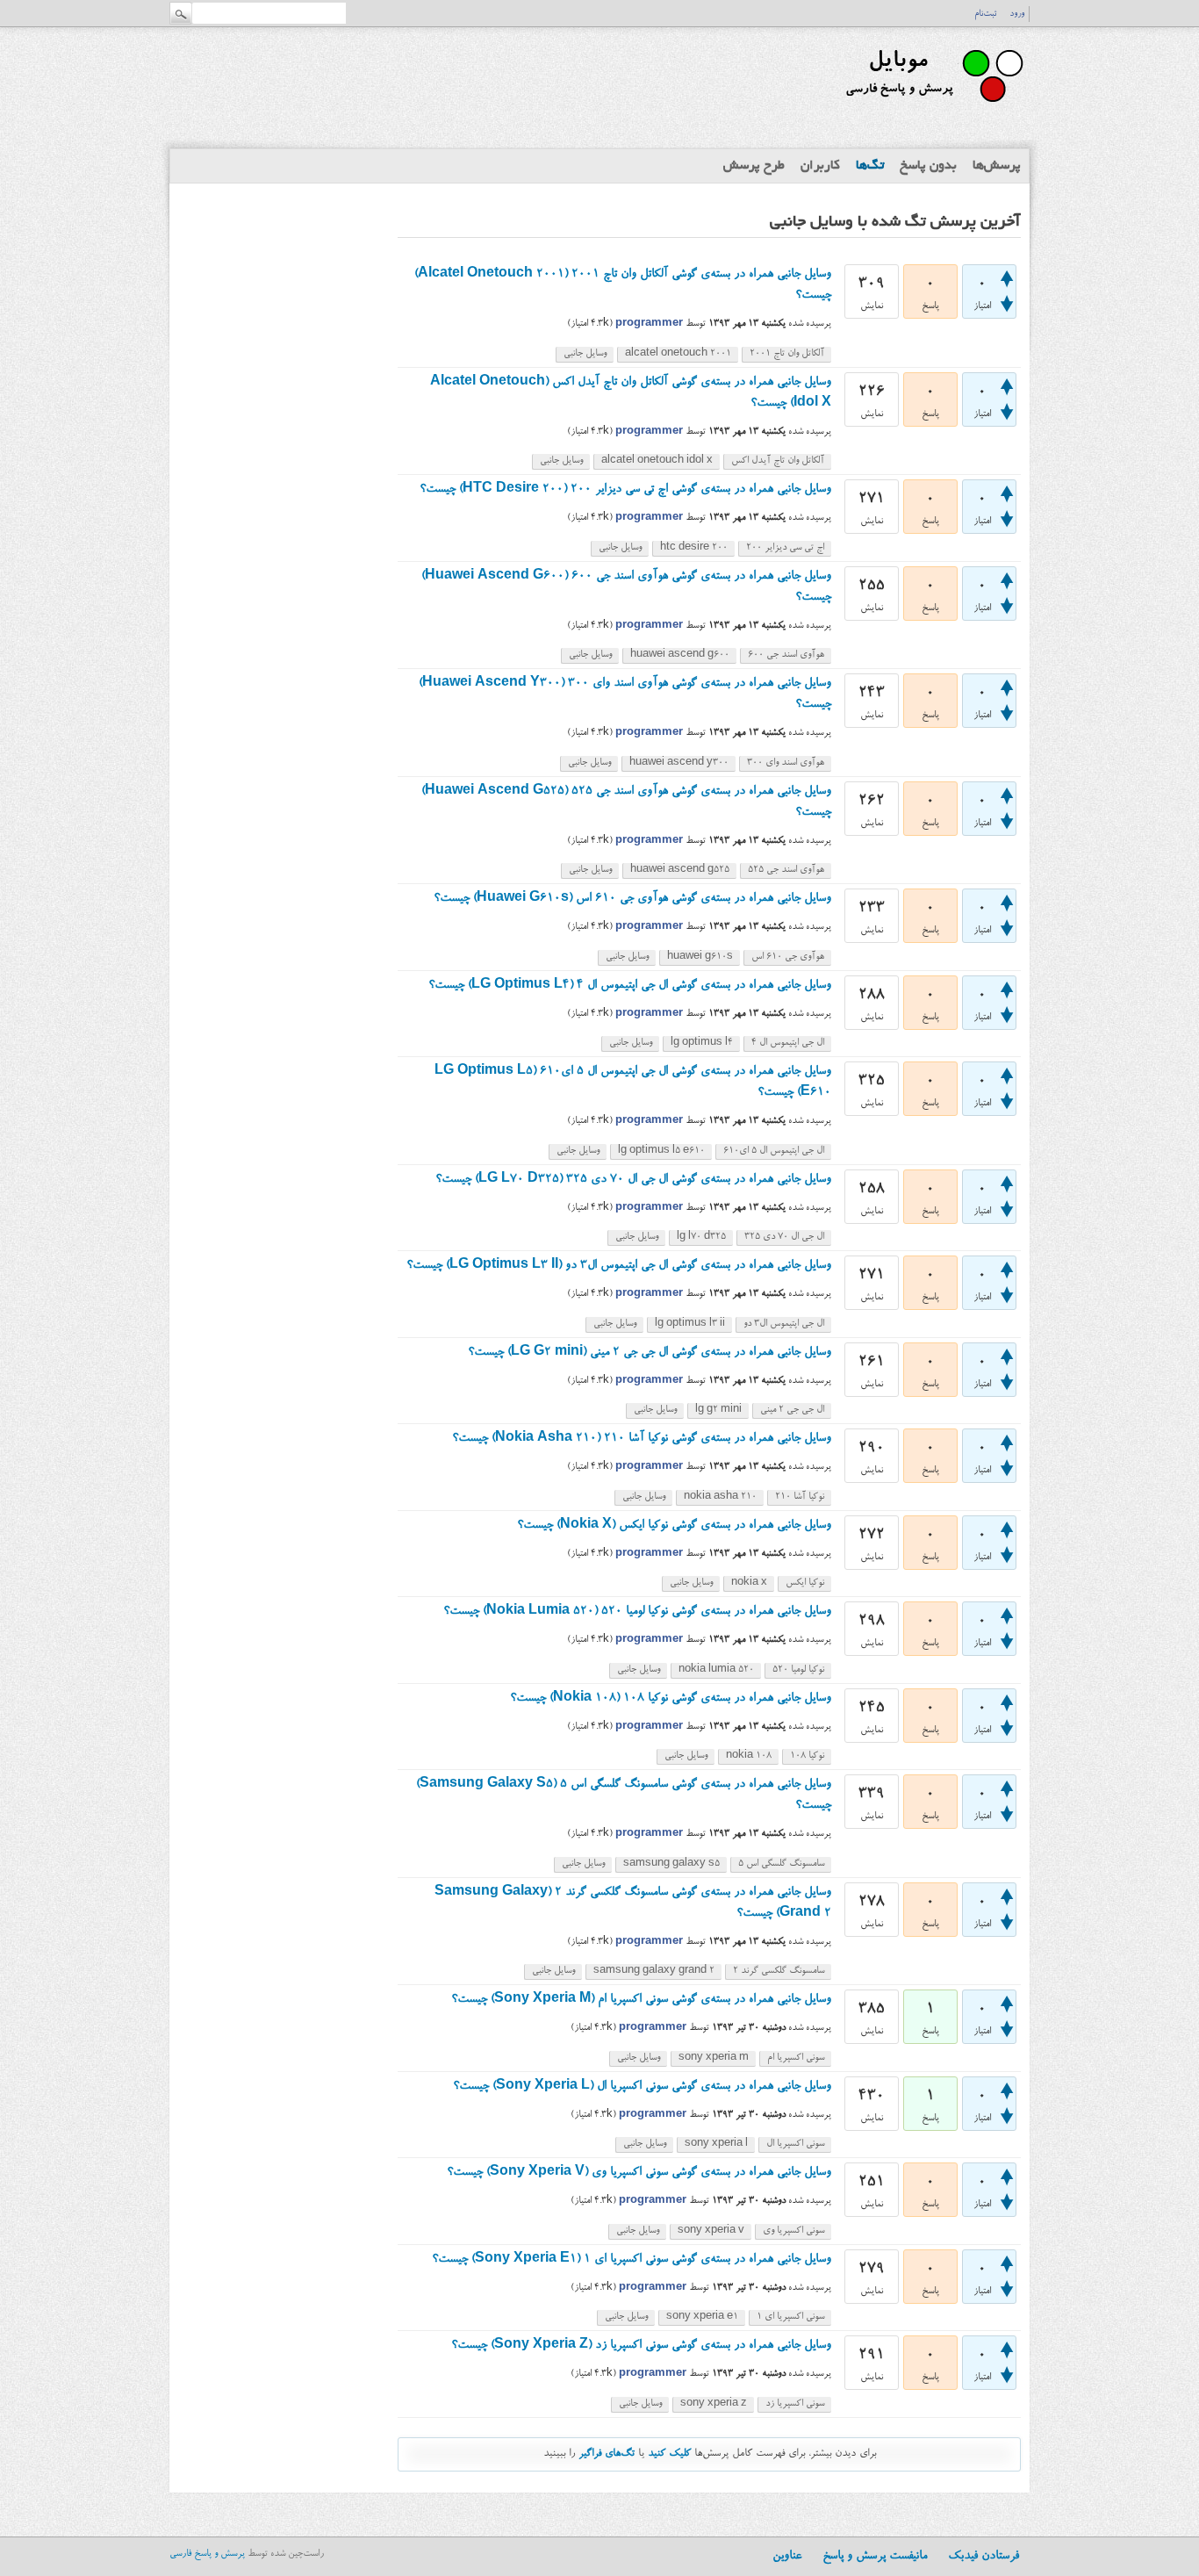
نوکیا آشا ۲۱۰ (800, 1497)
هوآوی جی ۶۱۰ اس (788, 957)
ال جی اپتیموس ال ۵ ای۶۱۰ (774, 1151)
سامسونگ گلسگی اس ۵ (781, 1864)
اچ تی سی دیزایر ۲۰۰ (785, 548)
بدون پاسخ (928, 166)
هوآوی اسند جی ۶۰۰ (786, 655)
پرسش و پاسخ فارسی (207, 2554)
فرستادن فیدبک (984, 2557)
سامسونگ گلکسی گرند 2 (779, 1972)
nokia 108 (749, 1756)
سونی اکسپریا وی (793, 2231)
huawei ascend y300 (679, 763)
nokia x (749, 1583)
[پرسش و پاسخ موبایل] (933, 110)
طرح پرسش (754, 166)
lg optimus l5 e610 (661, 1151)
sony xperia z (714, 2404)
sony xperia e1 (702, 2317)
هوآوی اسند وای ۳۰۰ (786, 763)
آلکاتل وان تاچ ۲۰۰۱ (787, 354)
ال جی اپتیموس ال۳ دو (784, 1324)
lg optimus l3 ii (690, 1324)
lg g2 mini (718, 1410)
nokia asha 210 (720, 1497)
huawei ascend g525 (680, 871)
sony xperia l (716, 2144)
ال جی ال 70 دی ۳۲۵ (784, 1238)
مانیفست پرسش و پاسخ (875, 2557)
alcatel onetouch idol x (657, 461)
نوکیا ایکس (805, 1583)
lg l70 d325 (701, 1238)
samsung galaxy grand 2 (654, 1972)
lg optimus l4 (702, 1043)
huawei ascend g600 (680, 655)
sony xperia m (714, 2058)
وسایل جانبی (585, 354)
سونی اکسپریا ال (795, 2144)
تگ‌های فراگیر (607, 2454)
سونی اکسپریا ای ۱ (790, 2317)
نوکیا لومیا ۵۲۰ (798, 1670)
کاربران (820, 166)
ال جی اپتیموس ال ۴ (788, 1043)
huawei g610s (700, 957)
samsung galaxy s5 (671, 1864)
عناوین (787, 2557)
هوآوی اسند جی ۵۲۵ (786, 871)
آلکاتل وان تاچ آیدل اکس (778, 461)
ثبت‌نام (985, 14)
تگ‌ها (870, 166)
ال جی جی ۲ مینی (792, 1410)
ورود (1017, 14)
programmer (649, 324)
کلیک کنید (669, 2454)
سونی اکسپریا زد (795, 2404)
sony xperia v (711, 2231)
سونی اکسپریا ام (796, 2058)
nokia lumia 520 (716, 1670)
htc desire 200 (694, 548)
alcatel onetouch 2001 (678, 354)
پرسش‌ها (997, 166)
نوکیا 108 (807, 1756)
